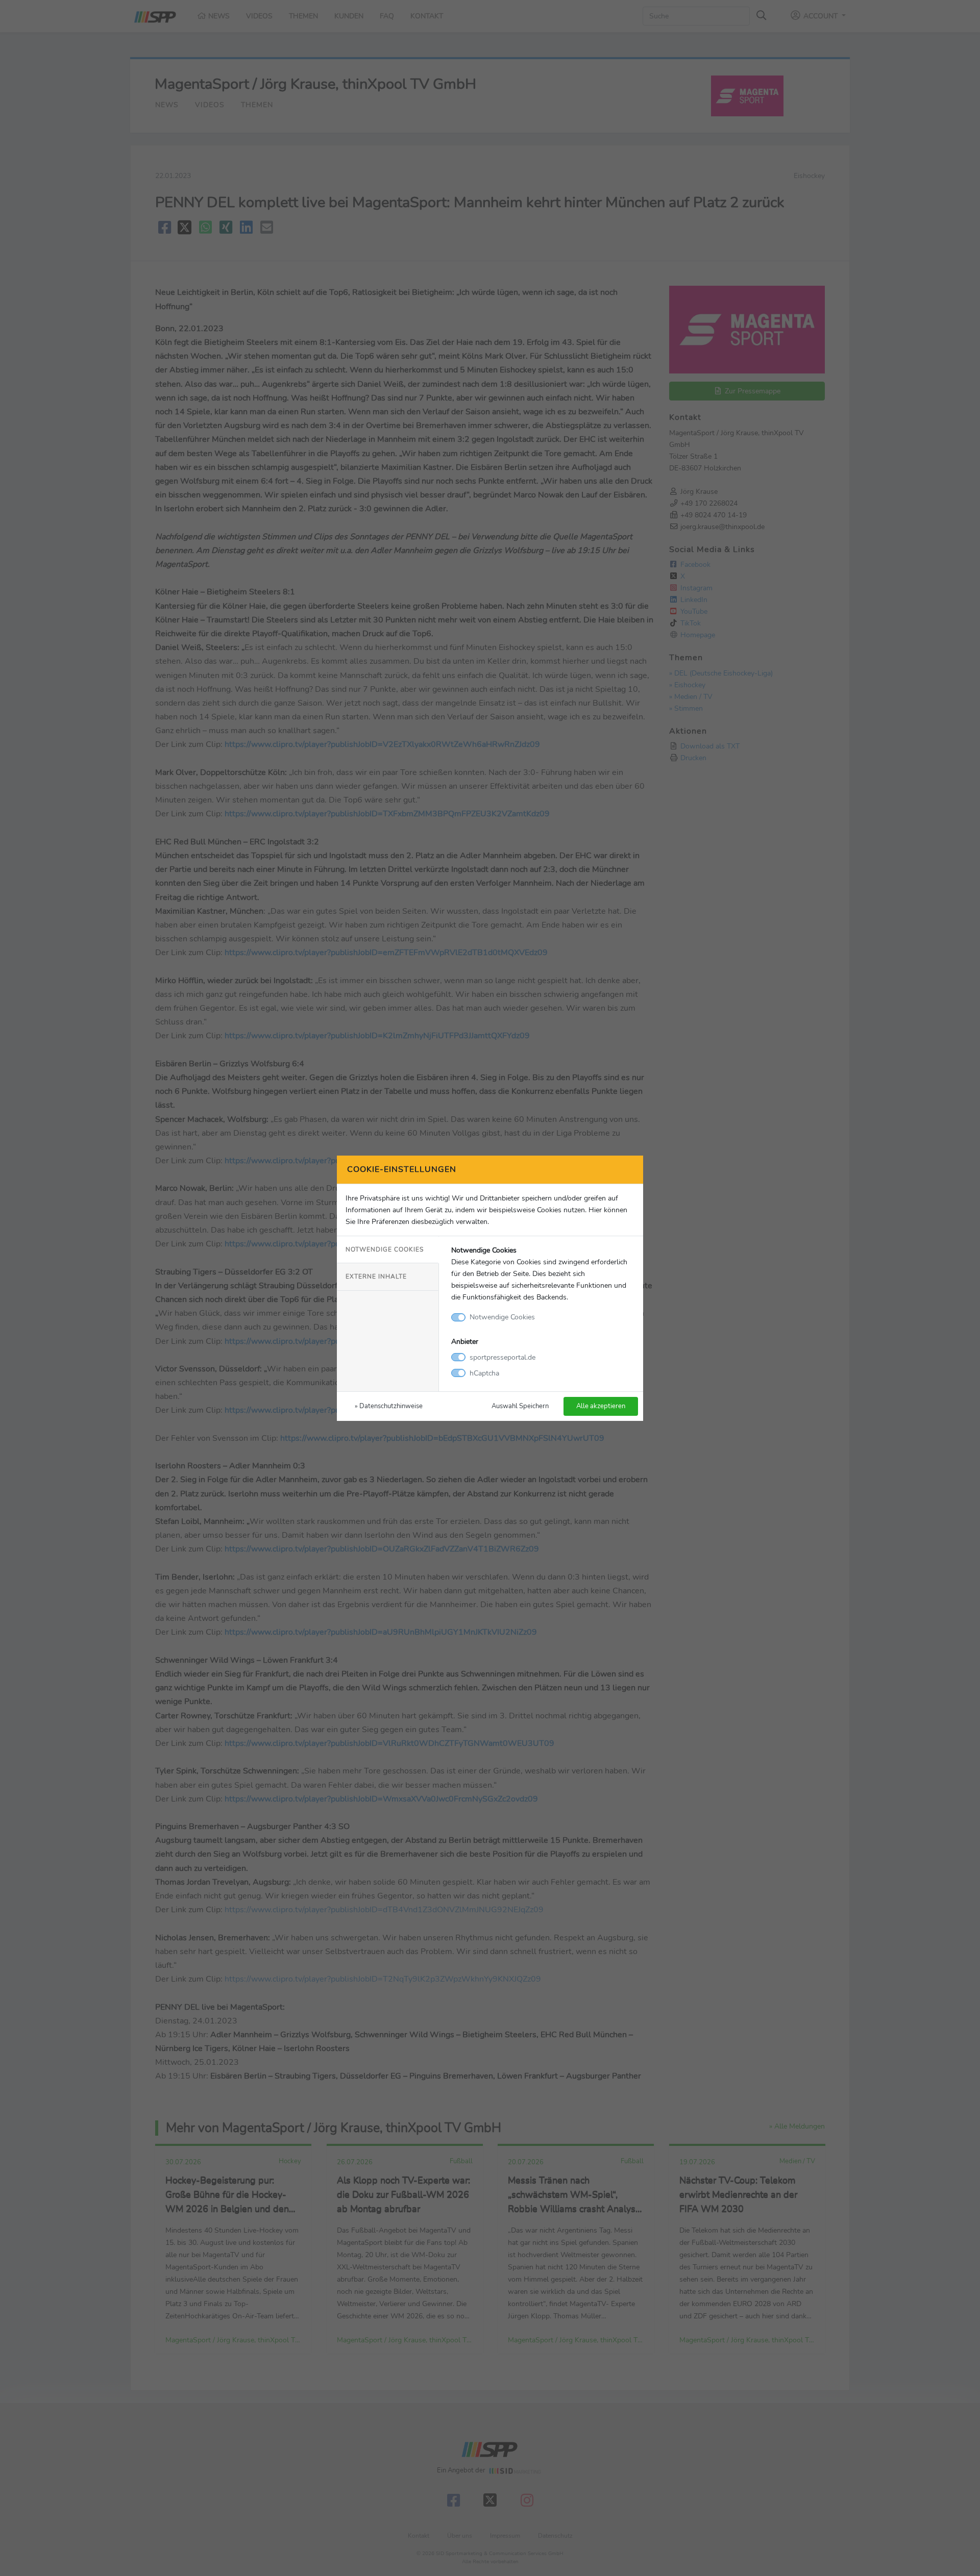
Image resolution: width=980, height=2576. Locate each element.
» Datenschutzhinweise (389, 1406)
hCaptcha (484, 1373)
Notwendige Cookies (385, 1249)
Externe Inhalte (376, 1277)
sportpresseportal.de (503, 1357)
